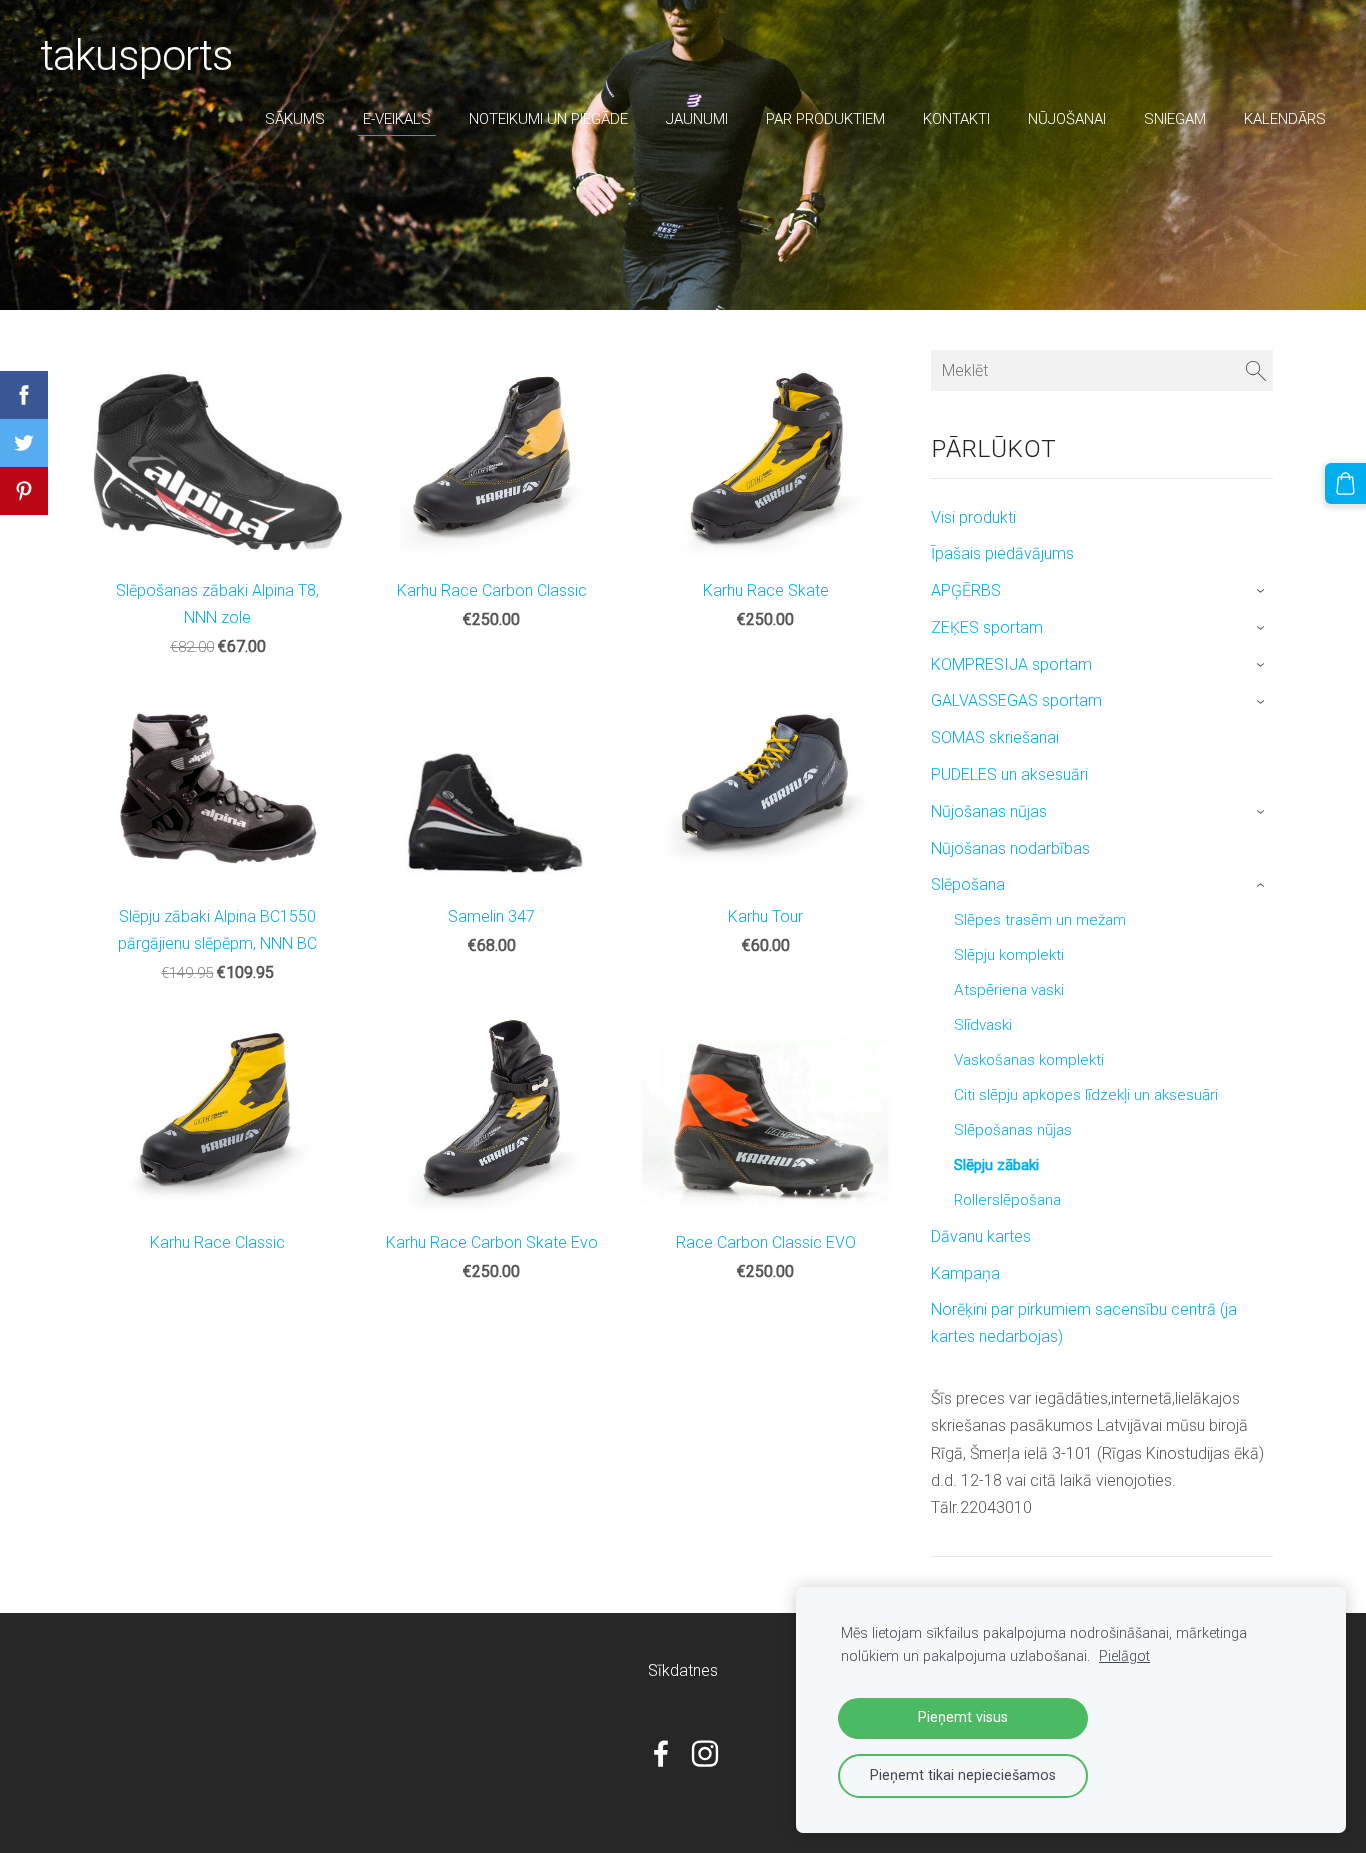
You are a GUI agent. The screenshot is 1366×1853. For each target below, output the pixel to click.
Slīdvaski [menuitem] (983, 1025)
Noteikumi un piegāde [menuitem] (548, 119)
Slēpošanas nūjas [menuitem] (1013, 1130)
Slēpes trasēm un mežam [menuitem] (1040, 920)
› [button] (1262, 592)
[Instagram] (705, 1753)
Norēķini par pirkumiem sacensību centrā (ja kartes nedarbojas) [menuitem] (1084, 1323)
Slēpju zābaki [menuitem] (996, 1165)
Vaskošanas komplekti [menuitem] (1029, 1060)
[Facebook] (661, 1753)
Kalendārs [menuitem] (1285, 119)
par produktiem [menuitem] (825, 119)
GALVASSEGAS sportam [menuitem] (1016, 700)
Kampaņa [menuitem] (965, 1273)
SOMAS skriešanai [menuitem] (995, 737)
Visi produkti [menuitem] (973, 517)
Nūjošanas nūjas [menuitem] (989, 811)
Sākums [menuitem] (295, 119)
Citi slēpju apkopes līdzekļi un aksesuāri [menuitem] (1086, 1095)
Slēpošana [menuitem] (968, 884)
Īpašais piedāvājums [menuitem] (1002, 553)
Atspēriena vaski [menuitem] (1009, 990)
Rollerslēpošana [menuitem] (1007, 1200)
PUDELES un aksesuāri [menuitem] (1009, 774)
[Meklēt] (1256, 370)
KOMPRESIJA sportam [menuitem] (1011, 664)
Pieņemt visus (963, 1717)
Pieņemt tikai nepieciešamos (963, 1775)
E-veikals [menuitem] (397, 119)
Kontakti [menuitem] (956, 119)
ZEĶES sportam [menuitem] (987, 627)
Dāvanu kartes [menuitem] (981, 1236)
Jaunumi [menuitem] (697, 119)
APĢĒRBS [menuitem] (966, 590)
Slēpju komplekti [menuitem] (1009, 955)
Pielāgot (1124, 1656)
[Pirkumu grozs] (1345, 483)
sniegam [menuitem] (1175, 119)
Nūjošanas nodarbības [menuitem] (1010, 848)
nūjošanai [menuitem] (1067, 119)
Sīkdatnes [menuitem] (683, 1670)
